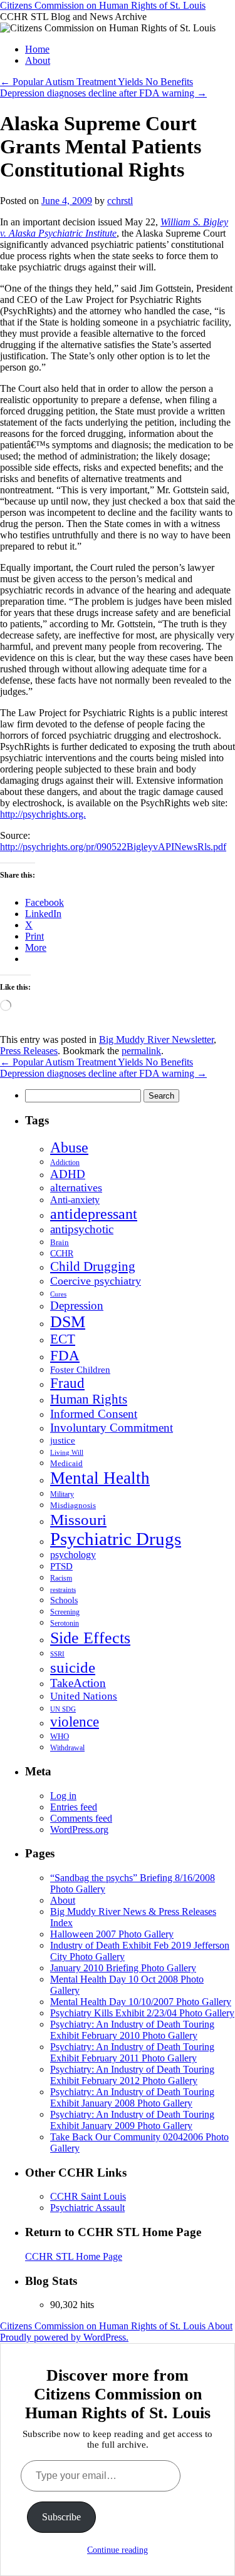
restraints (63, 1589)
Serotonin (65, 1624)
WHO (60, 1736)
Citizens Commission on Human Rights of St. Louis (103, 5)
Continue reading (118, 2550)
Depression (77, 1306)
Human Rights (89, 1399)
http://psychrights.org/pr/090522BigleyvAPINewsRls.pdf (113, 847)
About (38, 60)
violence (75, 1722)
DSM (68, 1322)
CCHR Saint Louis (88, 2196)
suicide (73, 1667)
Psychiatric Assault (87, 2208)
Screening (65, 1612)
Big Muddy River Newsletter (156, 1039)
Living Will (67, 1453)
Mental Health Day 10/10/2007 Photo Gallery (141, 2002)
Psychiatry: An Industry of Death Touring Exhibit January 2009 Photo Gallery (132, 2120)
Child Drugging (93, 1266)
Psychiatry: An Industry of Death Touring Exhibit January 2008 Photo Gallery (132, 2097)
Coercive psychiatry (96, 1281)
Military (62, 1494)
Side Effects (90, 1638)
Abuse (69, 1147)
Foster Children (80, 1370)
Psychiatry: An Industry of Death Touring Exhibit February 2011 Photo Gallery (132, 2052)
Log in (63, 1796)
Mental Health (100, 1478)
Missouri (78, 1519)
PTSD (61, 1566)
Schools (64, 1600)
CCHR (62, 1254)
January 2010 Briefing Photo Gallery (123, 1968)
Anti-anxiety (75, 1200)
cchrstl (120, 201)
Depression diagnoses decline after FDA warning (103, 93)
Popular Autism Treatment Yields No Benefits (97, 82)
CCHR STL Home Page (74, 2256)
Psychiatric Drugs (116, 1539)
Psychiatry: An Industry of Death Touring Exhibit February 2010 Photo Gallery (132, 2030)
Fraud (67, 1383)
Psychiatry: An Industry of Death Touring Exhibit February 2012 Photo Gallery (132, 2075)
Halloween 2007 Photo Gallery (112, 1934)
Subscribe (61, 2517)
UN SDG (63, 1709)
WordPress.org (79, 1829)
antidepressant (94, 1214)
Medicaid (66, 1464)
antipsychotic (82, 1229)
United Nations (84, 1696)
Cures (58, 1294)
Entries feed (74, 1807)
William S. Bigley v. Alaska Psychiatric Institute (114, 228)
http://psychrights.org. (43, 814)
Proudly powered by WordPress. (64, 2337)
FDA (65, 1355)
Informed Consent (94, 1414)
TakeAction (78, 1683)
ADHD (68, 1174)
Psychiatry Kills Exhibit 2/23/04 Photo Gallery (142, 2013)
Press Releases (29, 1051)
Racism (61, 1578)
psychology (73, 1555)
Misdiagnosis (73, 1505)
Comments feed (81, 1818)
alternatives (76, 1188)
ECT (63, 1339)
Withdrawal (67, 1748)
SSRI (57, 1654)
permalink (141, 1051)
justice (63, 1440)
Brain (60, 1243)
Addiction (65, 1162)
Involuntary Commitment (112, 1428)
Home (37, 49)
